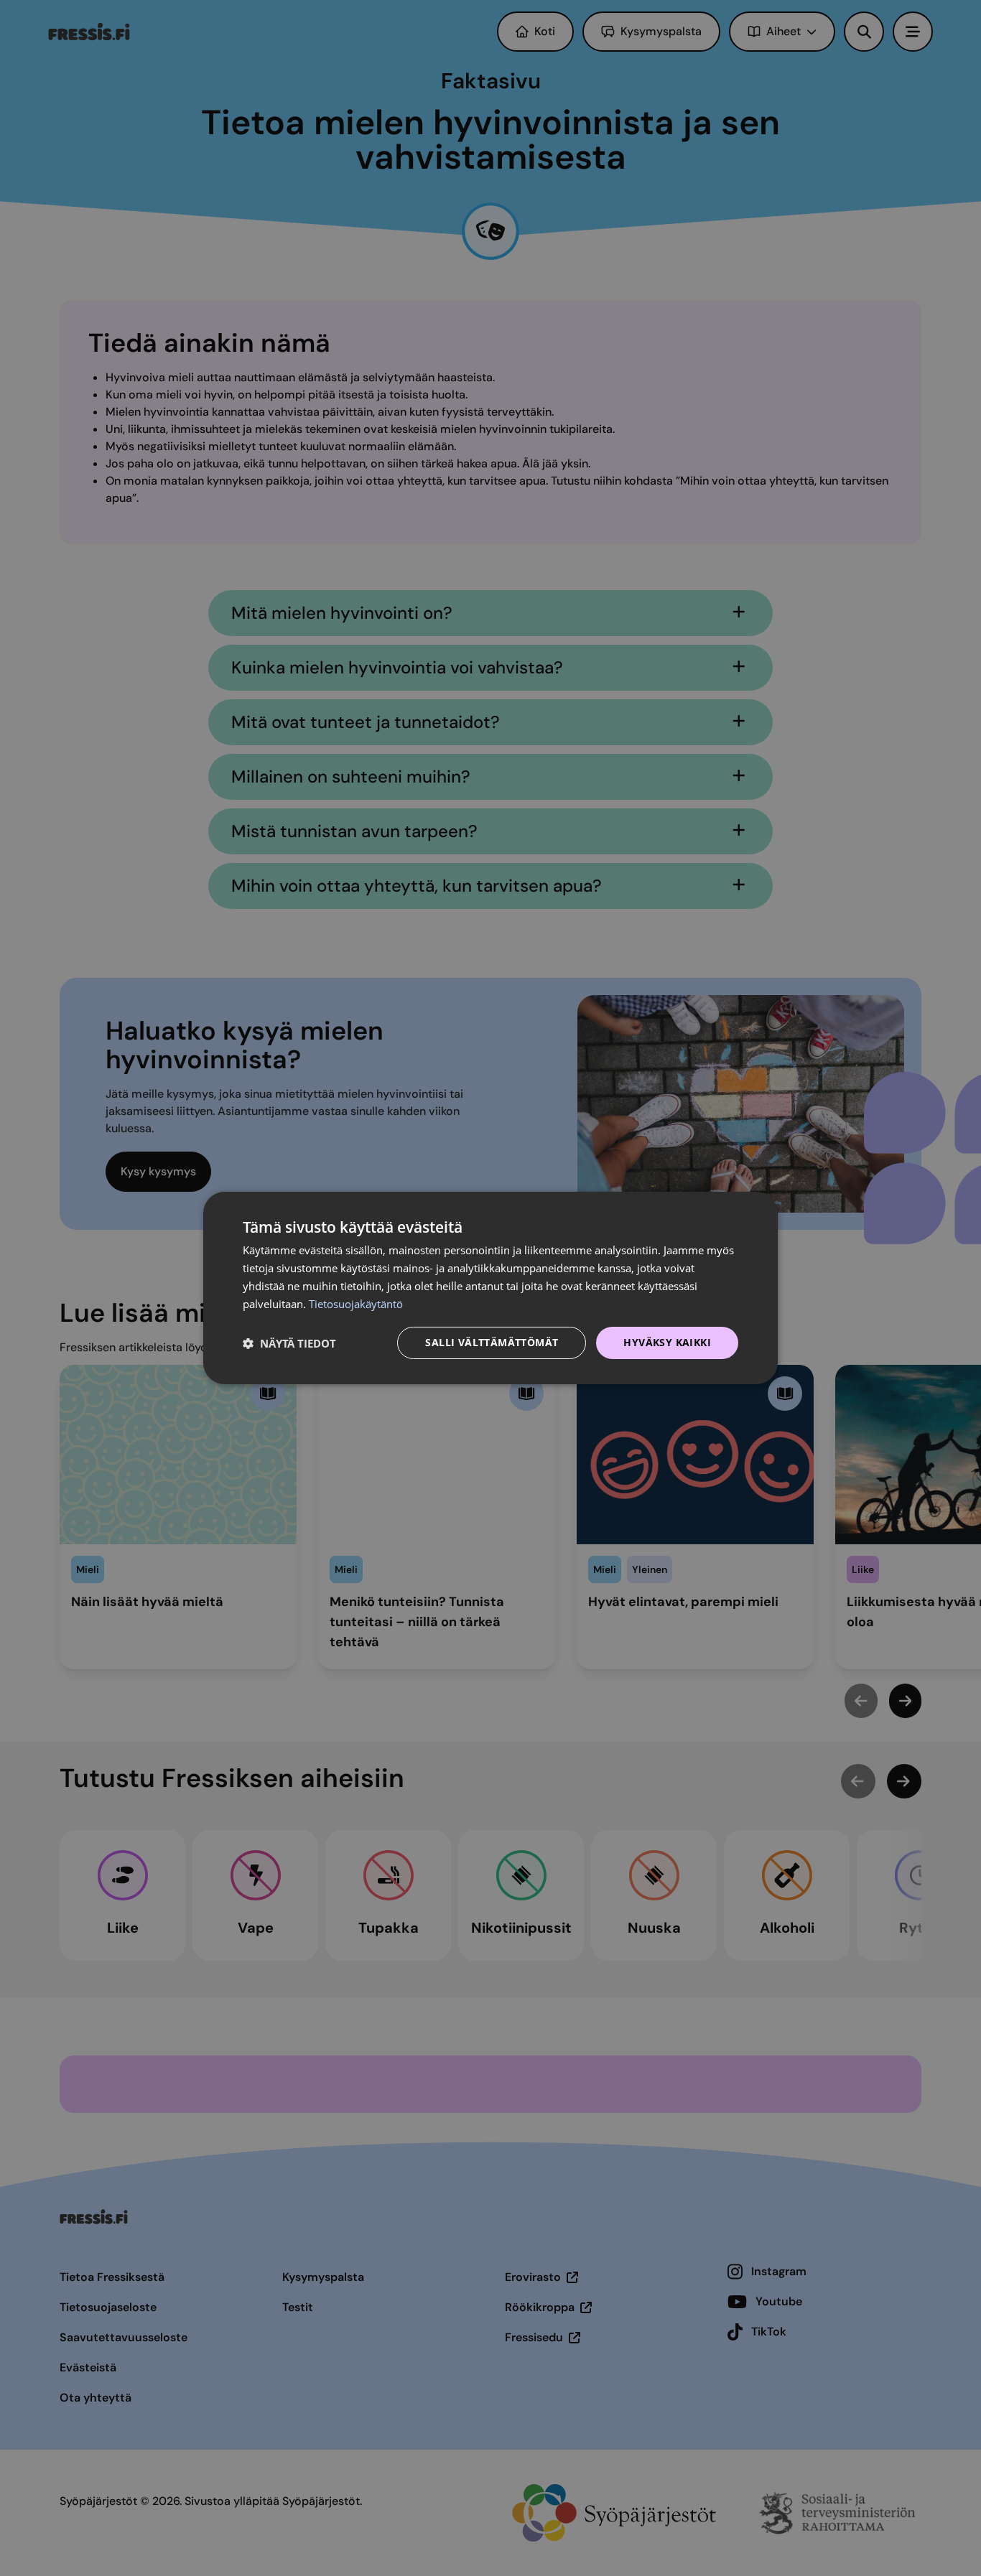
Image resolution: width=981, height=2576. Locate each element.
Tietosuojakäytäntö (356, 1304)
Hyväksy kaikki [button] (667, 1342)
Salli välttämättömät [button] (492, 1342)
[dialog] (490, 1288)
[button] (289, 1343)
